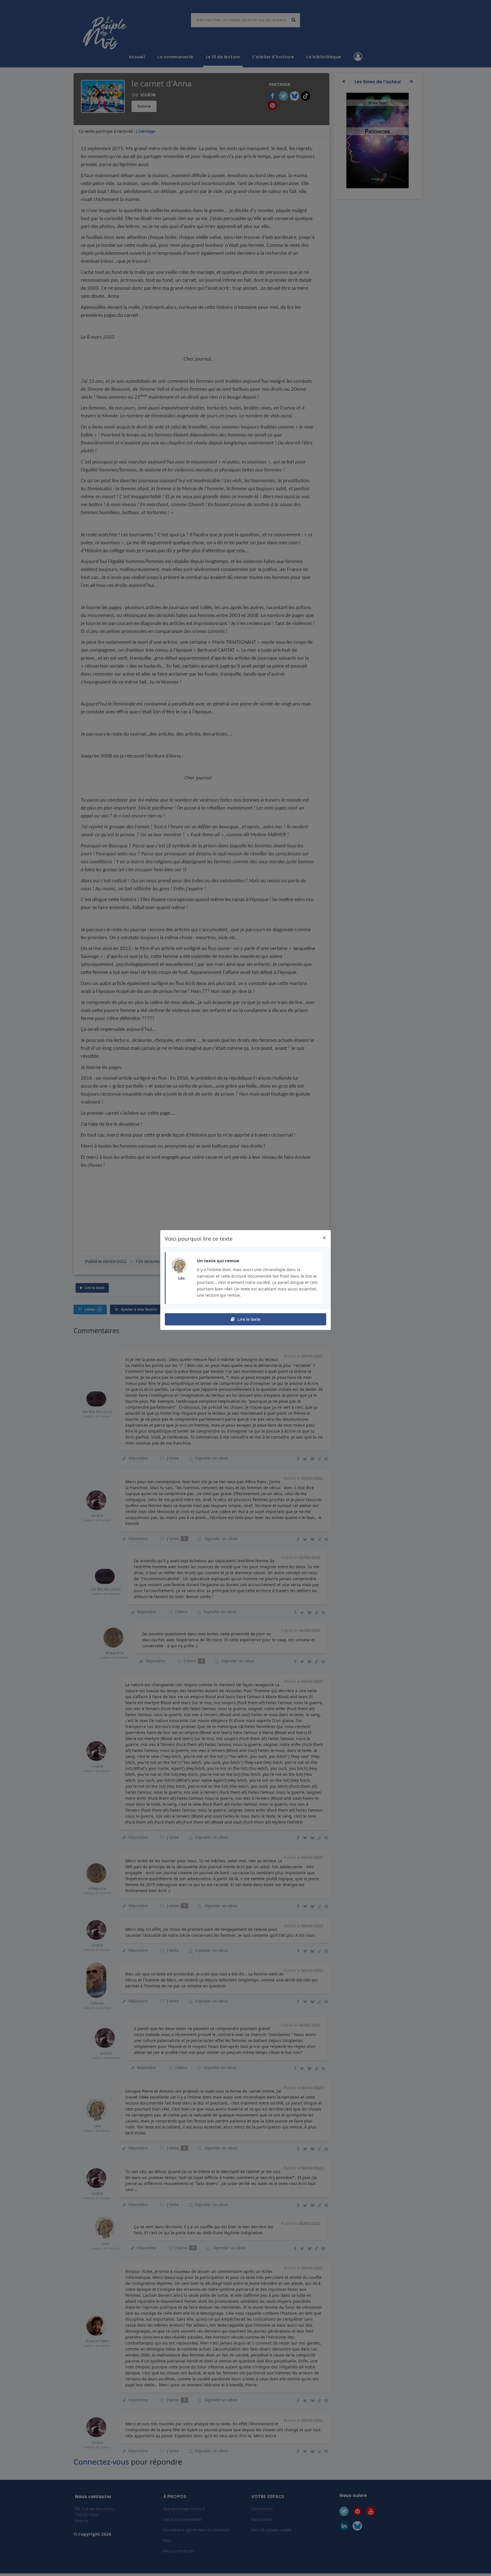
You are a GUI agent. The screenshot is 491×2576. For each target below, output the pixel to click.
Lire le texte (248, 1319)
